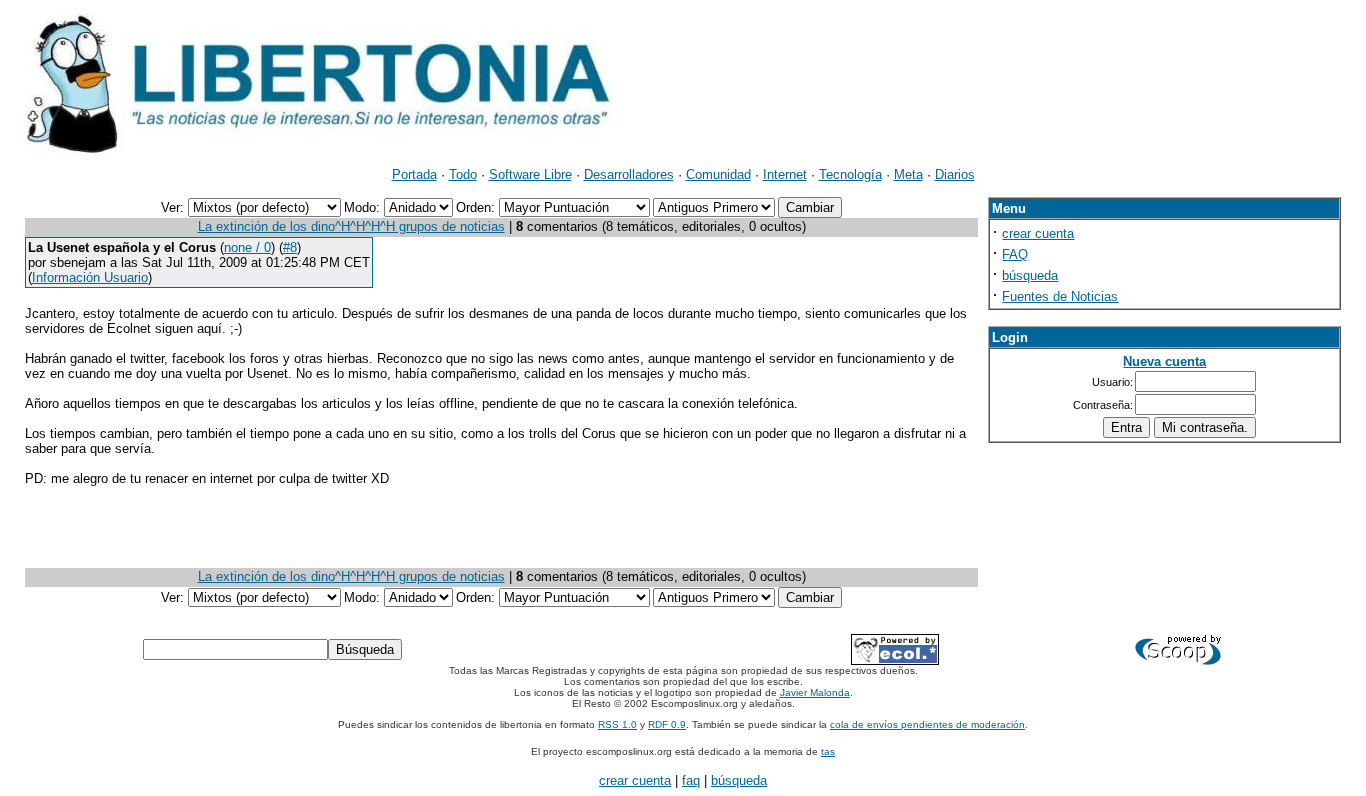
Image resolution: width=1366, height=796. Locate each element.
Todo (463, 174)
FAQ (1015, 254)
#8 (290, 247)
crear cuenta (1038, 233)
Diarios (955, 174)
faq (691, 780)
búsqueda (1030, 275)
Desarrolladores (629, 174)
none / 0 (247, 247)
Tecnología (850, 174)
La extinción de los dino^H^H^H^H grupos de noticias (351, 226)
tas (828, 751)
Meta (908, 174)
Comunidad (718, 174)
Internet (785, 174)
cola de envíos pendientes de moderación (927, 724)
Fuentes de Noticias (1060, 296)
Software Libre (530, 174)
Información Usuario (90, 277)
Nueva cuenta (1164, 361)
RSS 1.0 (617, 724)
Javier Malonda (815, 692)
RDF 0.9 (667, 724)
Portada (414, 174)
